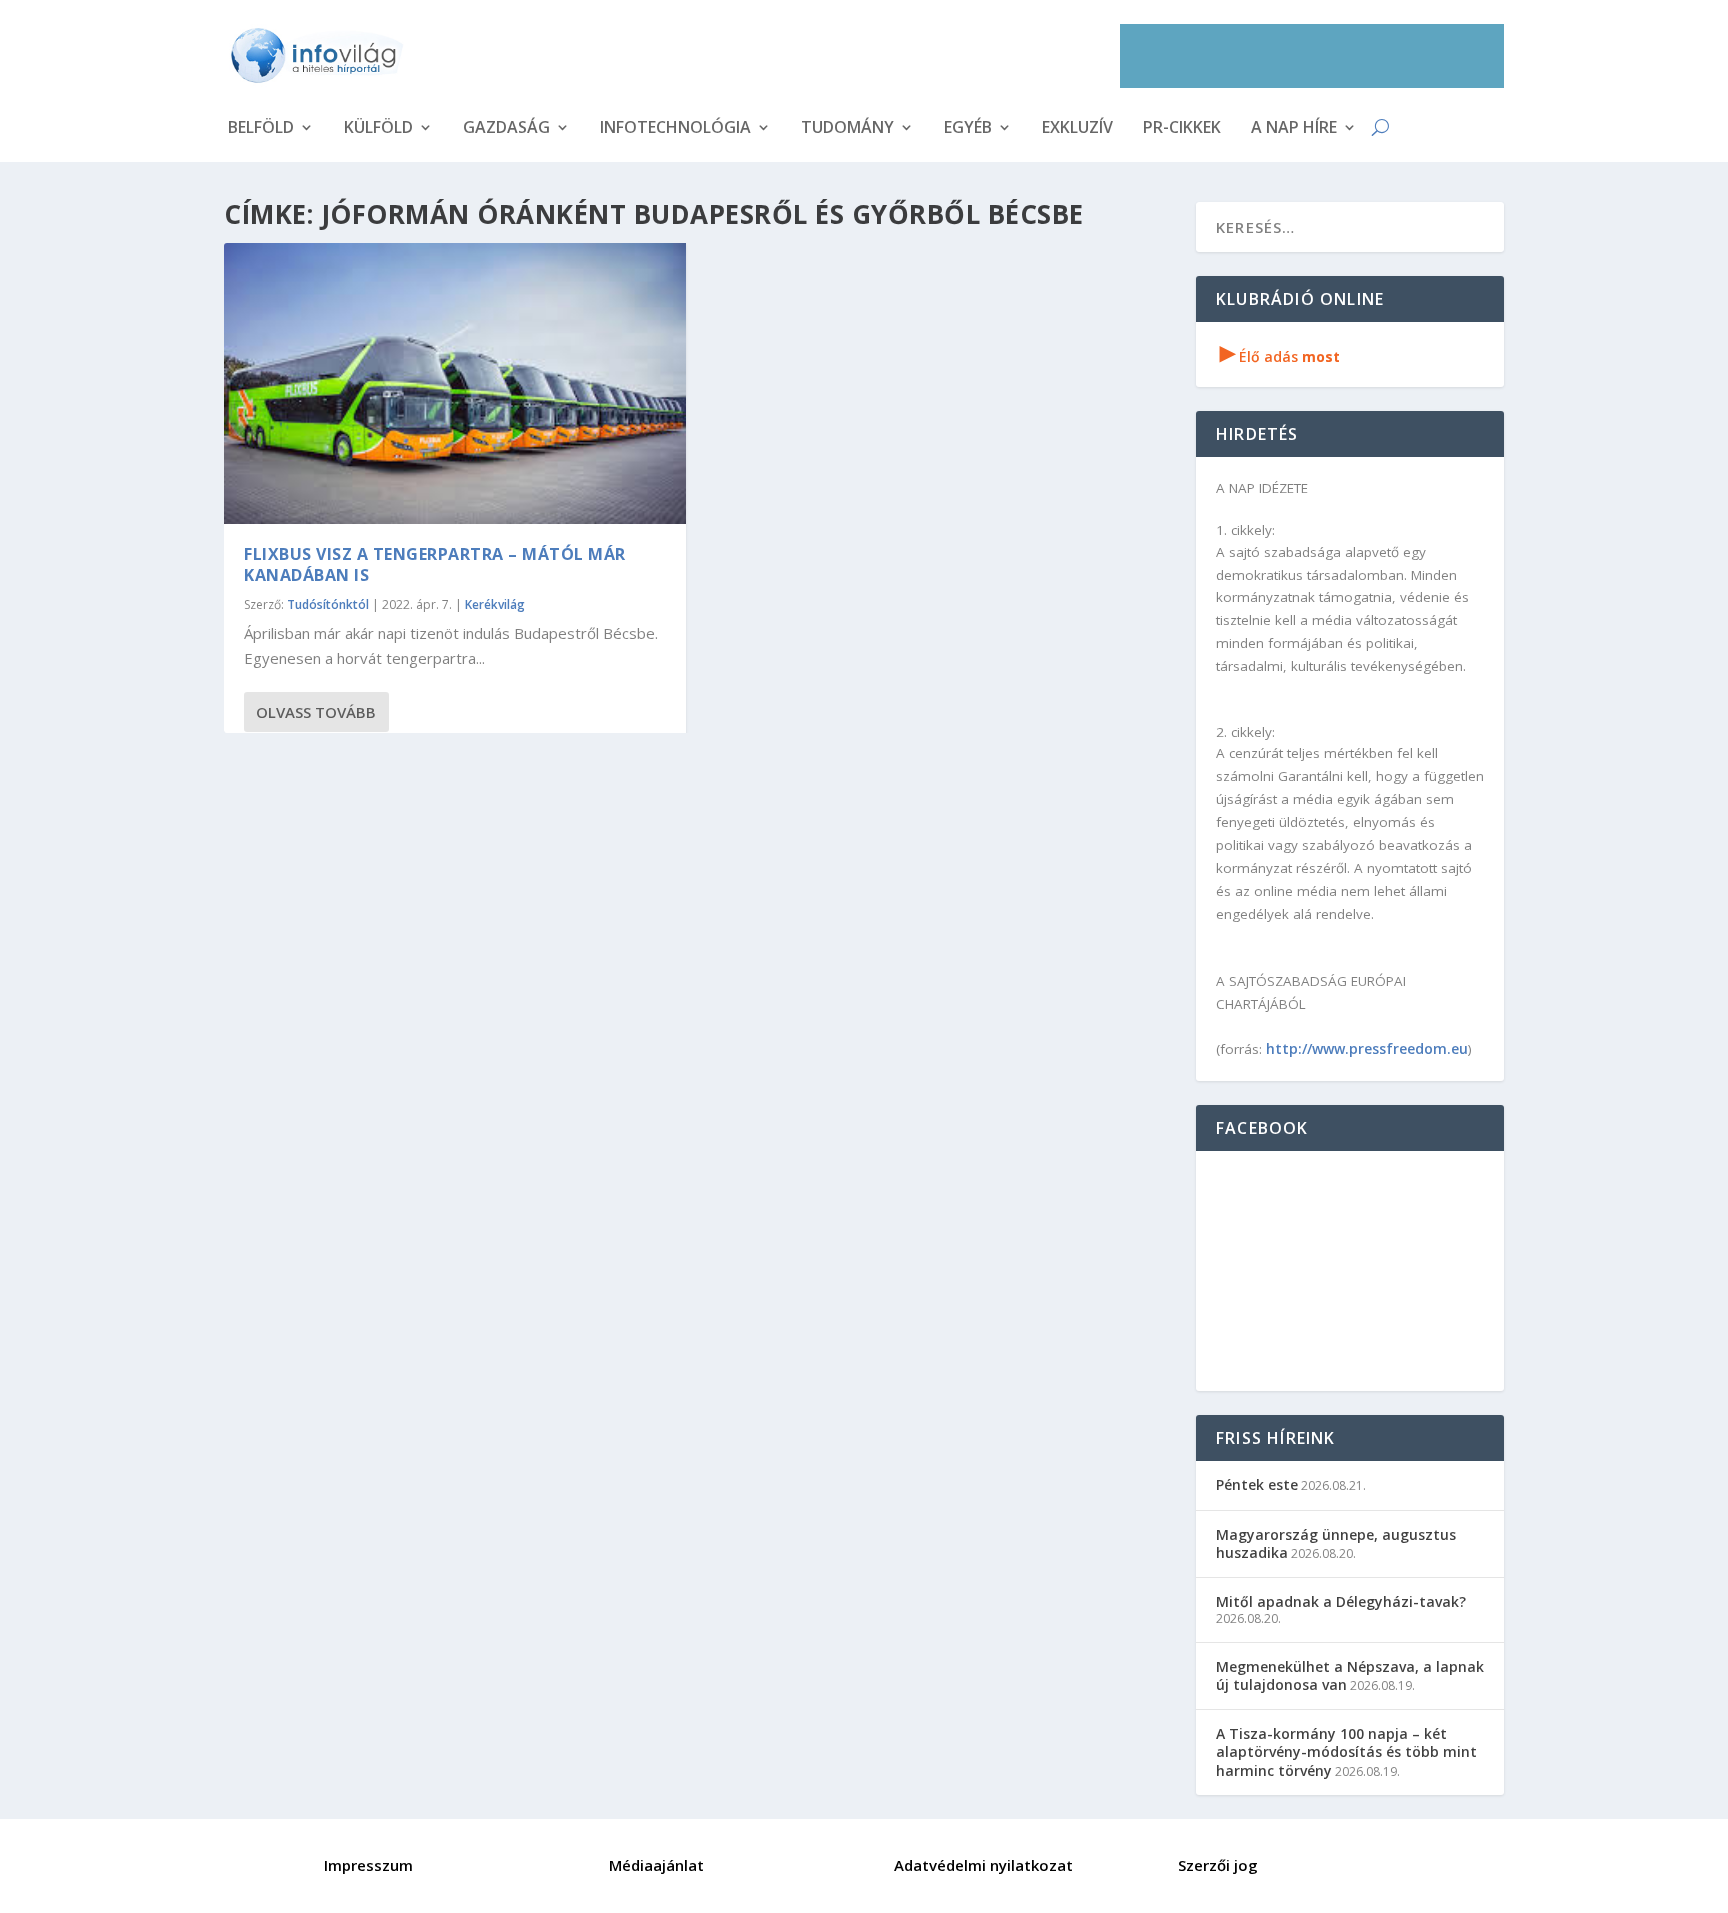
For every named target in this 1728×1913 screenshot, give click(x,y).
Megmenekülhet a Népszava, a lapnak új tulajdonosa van (1350, 1675)
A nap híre (1294, 129)
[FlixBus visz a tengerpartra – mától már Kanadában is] (455, 383)
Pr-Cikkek (1182, 129)
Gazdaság (506, 129)
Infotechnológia (675, 129)
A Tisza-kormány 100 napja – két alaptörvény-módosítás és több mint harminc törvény (1346, 1751)
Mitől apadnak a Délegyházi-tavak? (1341, 1601)
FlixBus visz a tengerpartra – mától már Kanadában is (435, 564)
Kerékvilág (495, 604)
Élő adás (1280, 356)
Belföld (261, 129)
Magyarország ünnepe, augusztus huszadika (1336, 1543)
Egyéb (968, 129)
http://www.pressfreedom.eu (1367, 1048)
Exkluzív (1077, 129)
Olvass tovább (316, 712)
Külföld (378, 129)
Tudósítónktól (328, 604)
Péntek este (1257, 1484)
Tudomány (847, 129)
